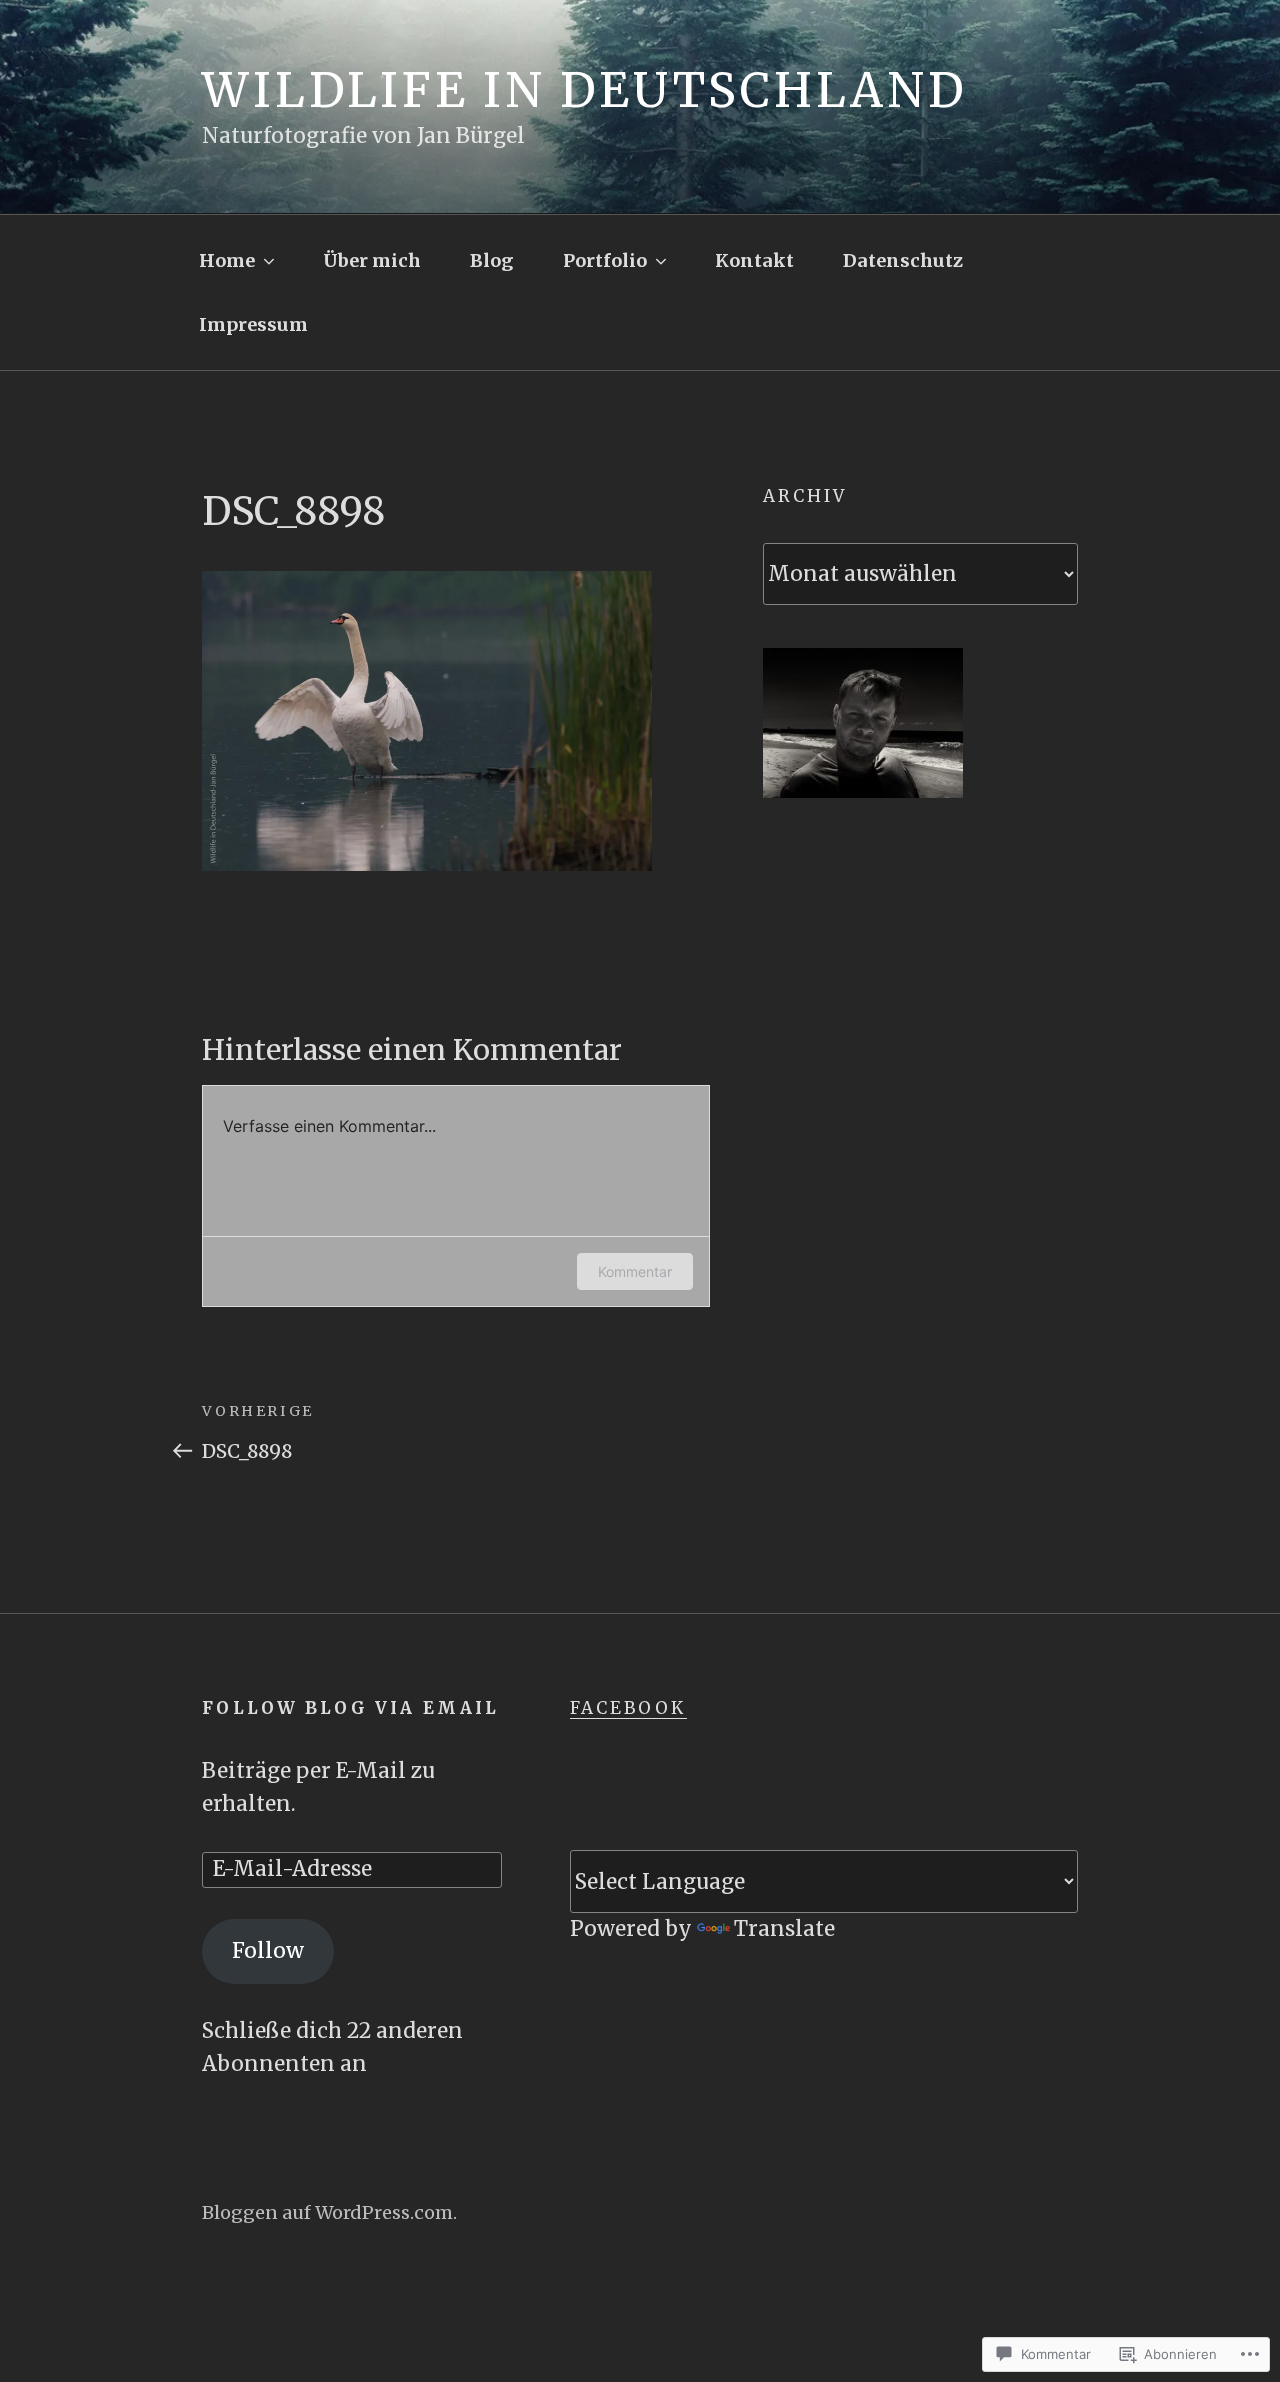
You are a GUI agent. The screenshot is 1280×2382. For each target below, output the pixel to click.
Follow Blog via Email (350, 1708)
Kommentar (635, 1271)
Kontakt (754, 260)
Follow (268, 1951)
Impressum (253, 324)
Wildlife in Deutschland (584, 90)
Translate (784, 1929)
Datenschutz (903, 260)
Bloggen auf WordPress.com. (329, 2212)
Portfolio (605, 260)
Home (227, 260)
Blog (491, 260)
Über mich (372, 260)
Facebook (628, 1708)
